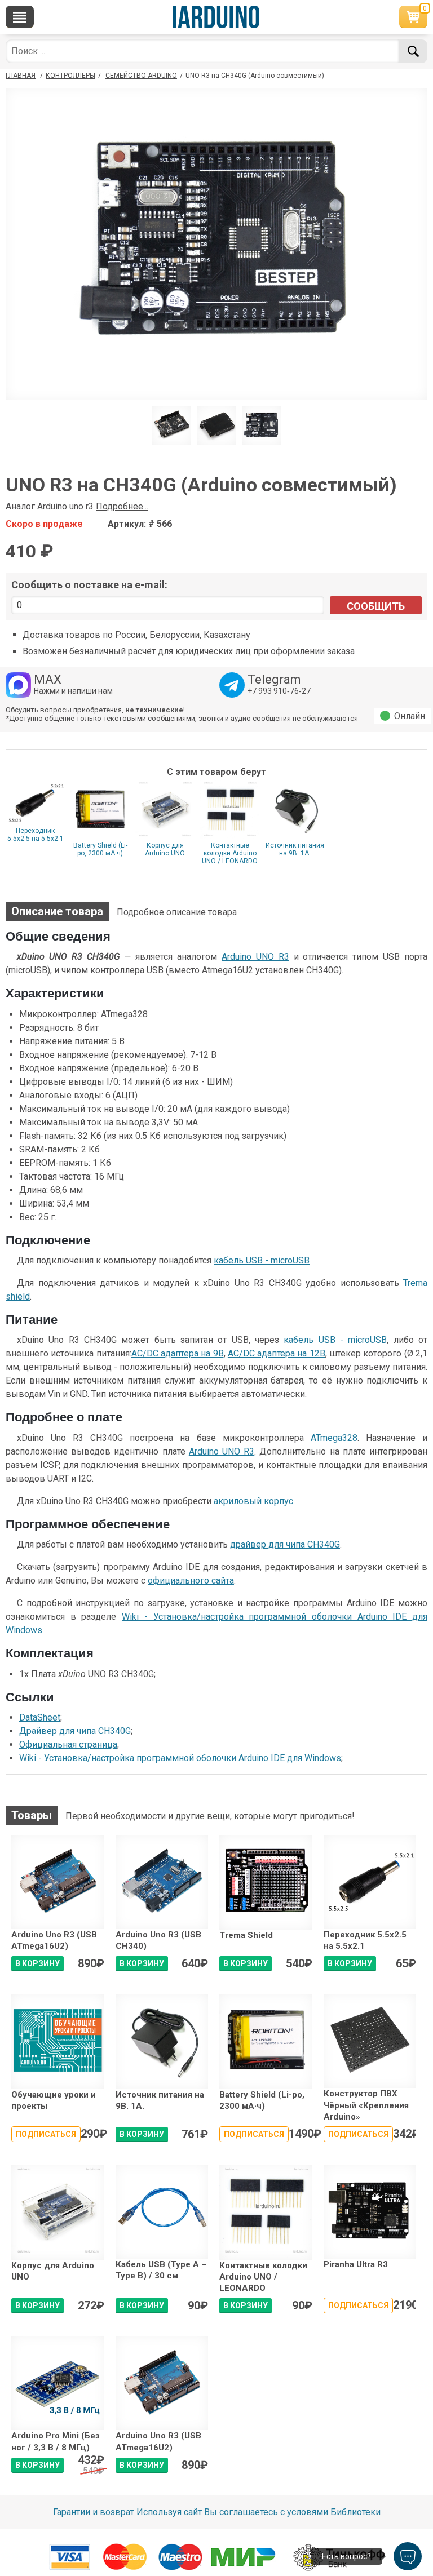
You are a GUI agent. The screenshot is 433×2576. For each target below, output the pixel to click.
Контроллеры (70, 76)
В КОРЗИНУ (37, 1963)
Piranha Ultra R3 (356, 2264)
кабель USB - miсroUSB (262, 1260)
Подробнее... (122, 506)
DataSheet (40, 1717)
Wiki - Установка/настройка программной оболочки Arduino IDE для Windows (180, 1758)
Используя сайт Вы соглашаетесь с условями (232, 2512)
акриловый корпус (253, 1501)
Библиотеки (355, 2512)
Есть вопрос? (346, 2556)
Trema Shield (246, 1935)
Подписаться (46, 2134)
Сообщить (376, 606)
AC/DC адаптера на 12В (277, 1353)
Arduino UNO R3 (255, 957)
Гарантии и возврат (94, 2512)
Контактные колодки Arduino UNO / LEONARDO (230, 853)
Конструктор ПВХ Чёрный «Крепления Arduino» (366, 2105)
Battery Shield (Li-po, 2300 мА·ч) (100, 849)
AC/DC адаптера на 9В (178, 1353)
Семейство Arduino (141, 76)
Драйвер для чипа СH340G (75, 1731)
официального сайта (191, 1580)
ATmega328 (334, 1438)
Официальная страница (68, 1744)
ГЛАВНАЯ (21, 76)
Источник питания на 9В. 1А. (295, 849)
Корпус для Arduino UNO (165, 849)
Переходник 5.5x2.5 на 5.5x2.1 (36, 835)
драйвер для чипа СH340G (285, 1544)
